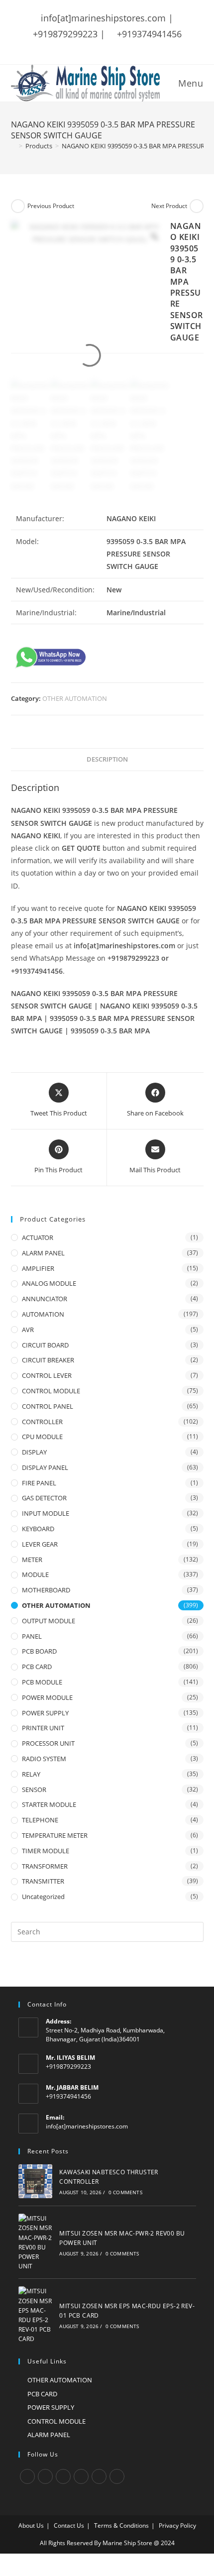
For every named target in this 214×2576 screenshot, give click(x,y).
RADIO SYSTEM (44, 1759)
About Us (31, 2525)
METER (32, 1560)
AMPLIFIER (38, 1268)
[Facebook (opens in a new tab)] (86, 47)
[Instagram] (63, 2476)
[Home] (13, 146)
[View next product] (197, 206)
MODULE (35, 1574)
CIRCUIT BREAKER (48, 1360)
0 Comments (125, 2192)
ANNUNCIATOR (45, 1299)
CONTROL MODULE (51, 1391)
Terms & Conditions (121, 2525)
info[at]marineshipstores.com (87, 2126)
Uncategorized (43, 1897)
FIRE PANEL (39, 1483)
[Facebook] (45, 2476)
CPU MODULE (42, 1437)
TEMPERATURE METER (55, 1835)
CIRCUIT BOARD (45, 1345)
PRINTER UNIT (43, 1728)
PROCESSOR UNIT (48, 1743)
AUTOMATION (43, 1314)
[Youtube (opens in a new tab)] (138, 47)
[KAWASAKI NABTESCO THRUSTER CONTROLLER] (36, 2181)
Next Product (169, 206)
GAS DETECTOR (44, 1498)
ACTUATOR (38, 1237)
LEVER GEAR (40, 1544)
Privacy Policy (177, 2525)
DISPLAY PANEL (45, 1467)
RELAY (31, 1774)
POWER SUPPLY (45, 1713)
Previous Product (51, 206)
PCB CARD (37, 1667)
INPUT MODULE (46, 1513)
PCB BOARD (39, 1651)
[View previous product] (18, 206)
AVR (28, 1330)
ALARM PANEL (43, 1253)
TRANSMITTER (43, 1881)
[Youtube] (117, 2476)
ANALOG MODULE (49, 1283)
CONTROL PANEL (48, 1406)
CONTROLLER (42, 1422)
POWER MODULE (47, 1697)
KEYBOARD (38, 1529)
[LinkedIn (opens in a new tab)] (125, 47)
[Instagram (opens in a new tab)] (112, 47)
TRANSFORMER (45, 1866)
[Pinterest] (99, 2476)
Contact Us (69, 2525)
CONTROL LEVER (47, 1375)
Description (107, 759)
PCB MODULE (42, 1682)
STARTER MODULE (49, 1804)
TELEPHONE (40, 1820)
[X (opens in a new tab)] (75, 47)
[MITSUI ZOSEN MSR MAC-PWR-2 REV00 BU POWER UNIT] (36, 2242)
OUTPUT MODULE (49, 1621)
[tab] (107, 760)
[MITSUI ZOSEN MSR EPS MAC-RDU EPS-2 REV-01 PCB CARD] (36, 2315)
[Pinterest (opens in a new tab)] (99, 47)
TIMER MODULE (46, 1851)
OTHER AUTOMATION (75, 698)
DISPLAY (34, 1452)
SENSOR (34, 1790)
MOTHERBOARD (46, 1590)
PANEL (32, 1636)
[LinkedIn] (81, 2476)
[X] (27, 2476)
